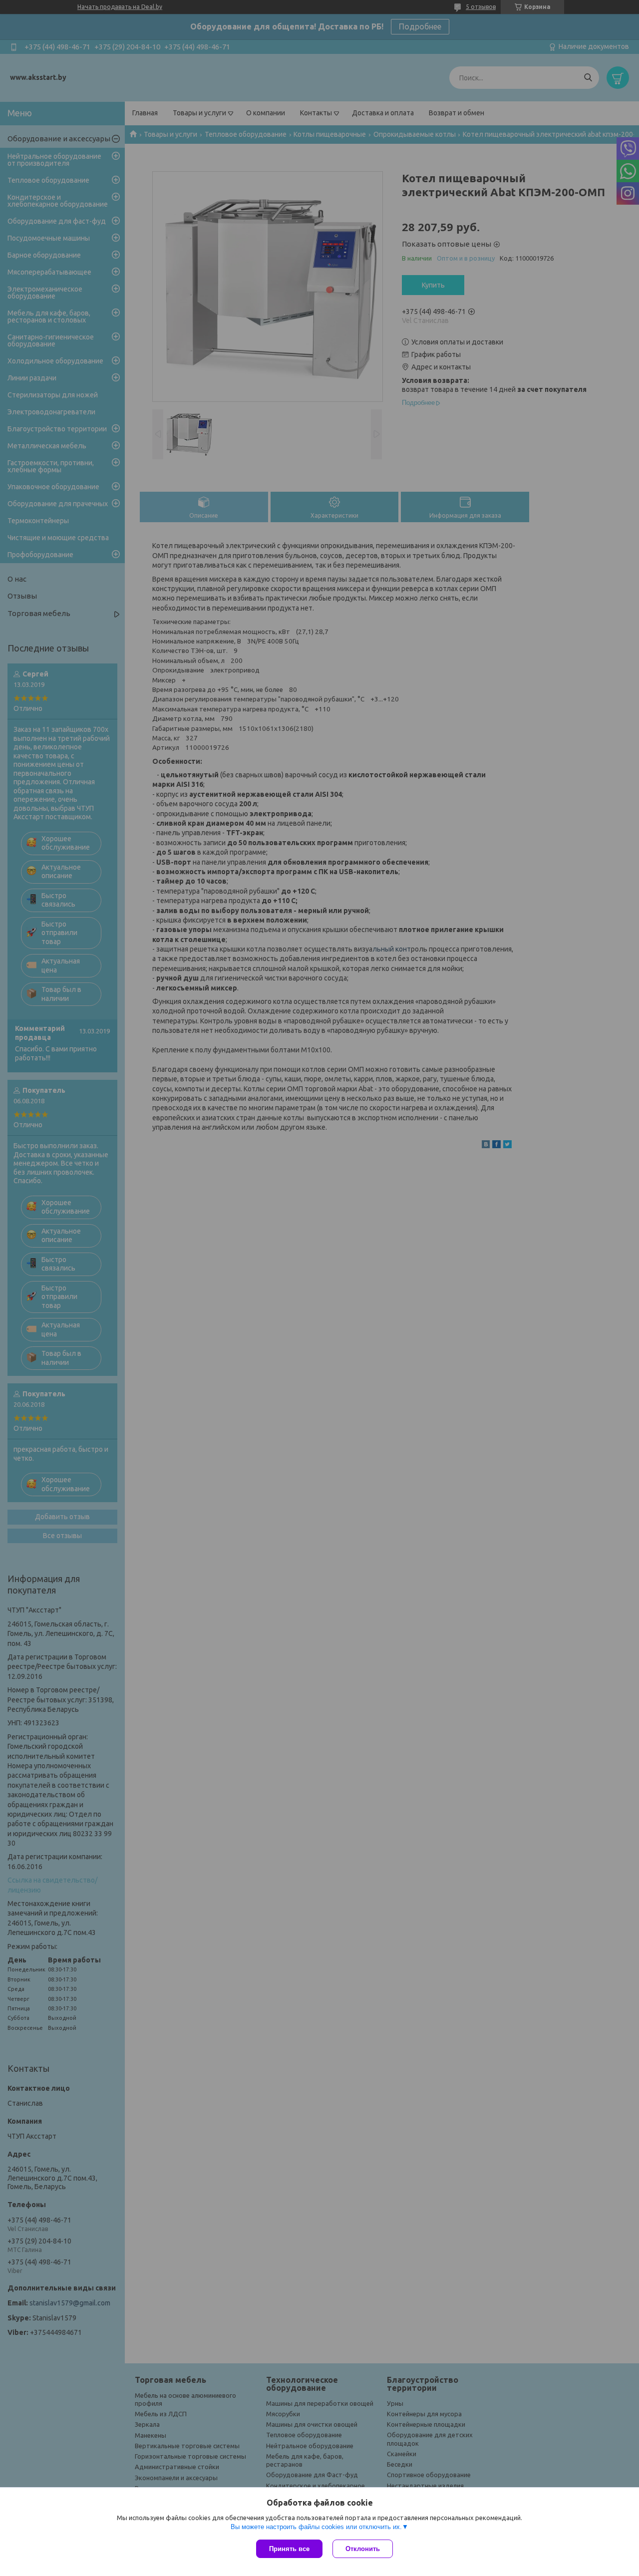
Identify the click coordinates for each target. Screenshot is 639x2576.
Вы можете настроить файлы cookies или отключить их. (316, 2527)
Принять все (289, 2549)
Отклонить (363, 2549)
